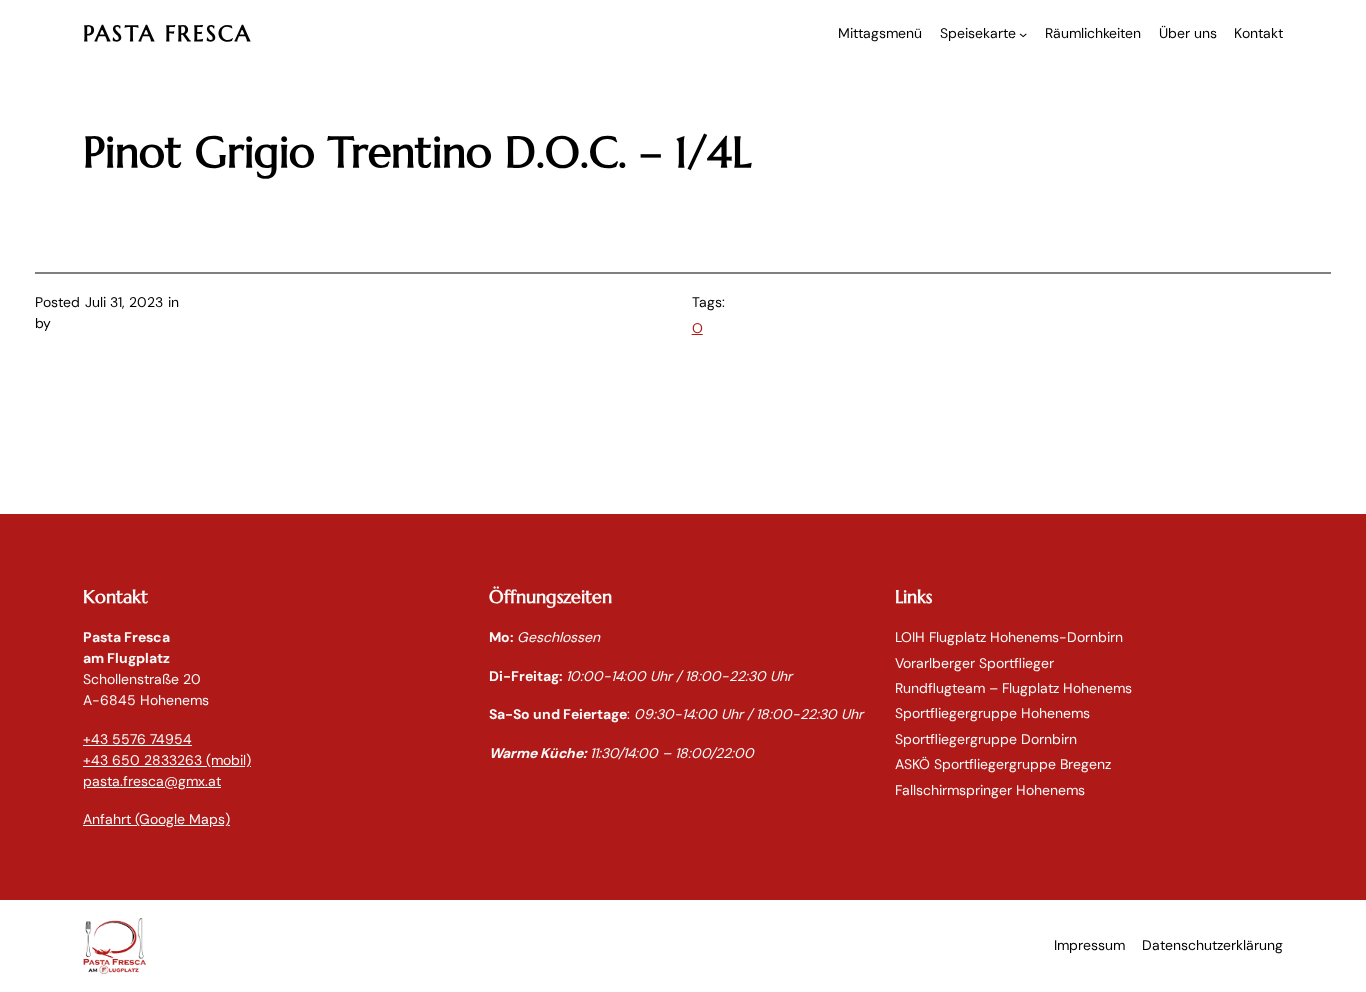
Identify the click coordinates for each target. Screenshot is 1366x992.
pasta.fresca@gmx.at (152, 781)
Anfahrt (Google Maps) (156, 819)
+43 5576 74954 (137, 739)
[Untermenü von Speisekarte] (1023, 34)
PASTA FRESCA (167, 33)
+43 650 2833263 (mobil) (167, 760)
